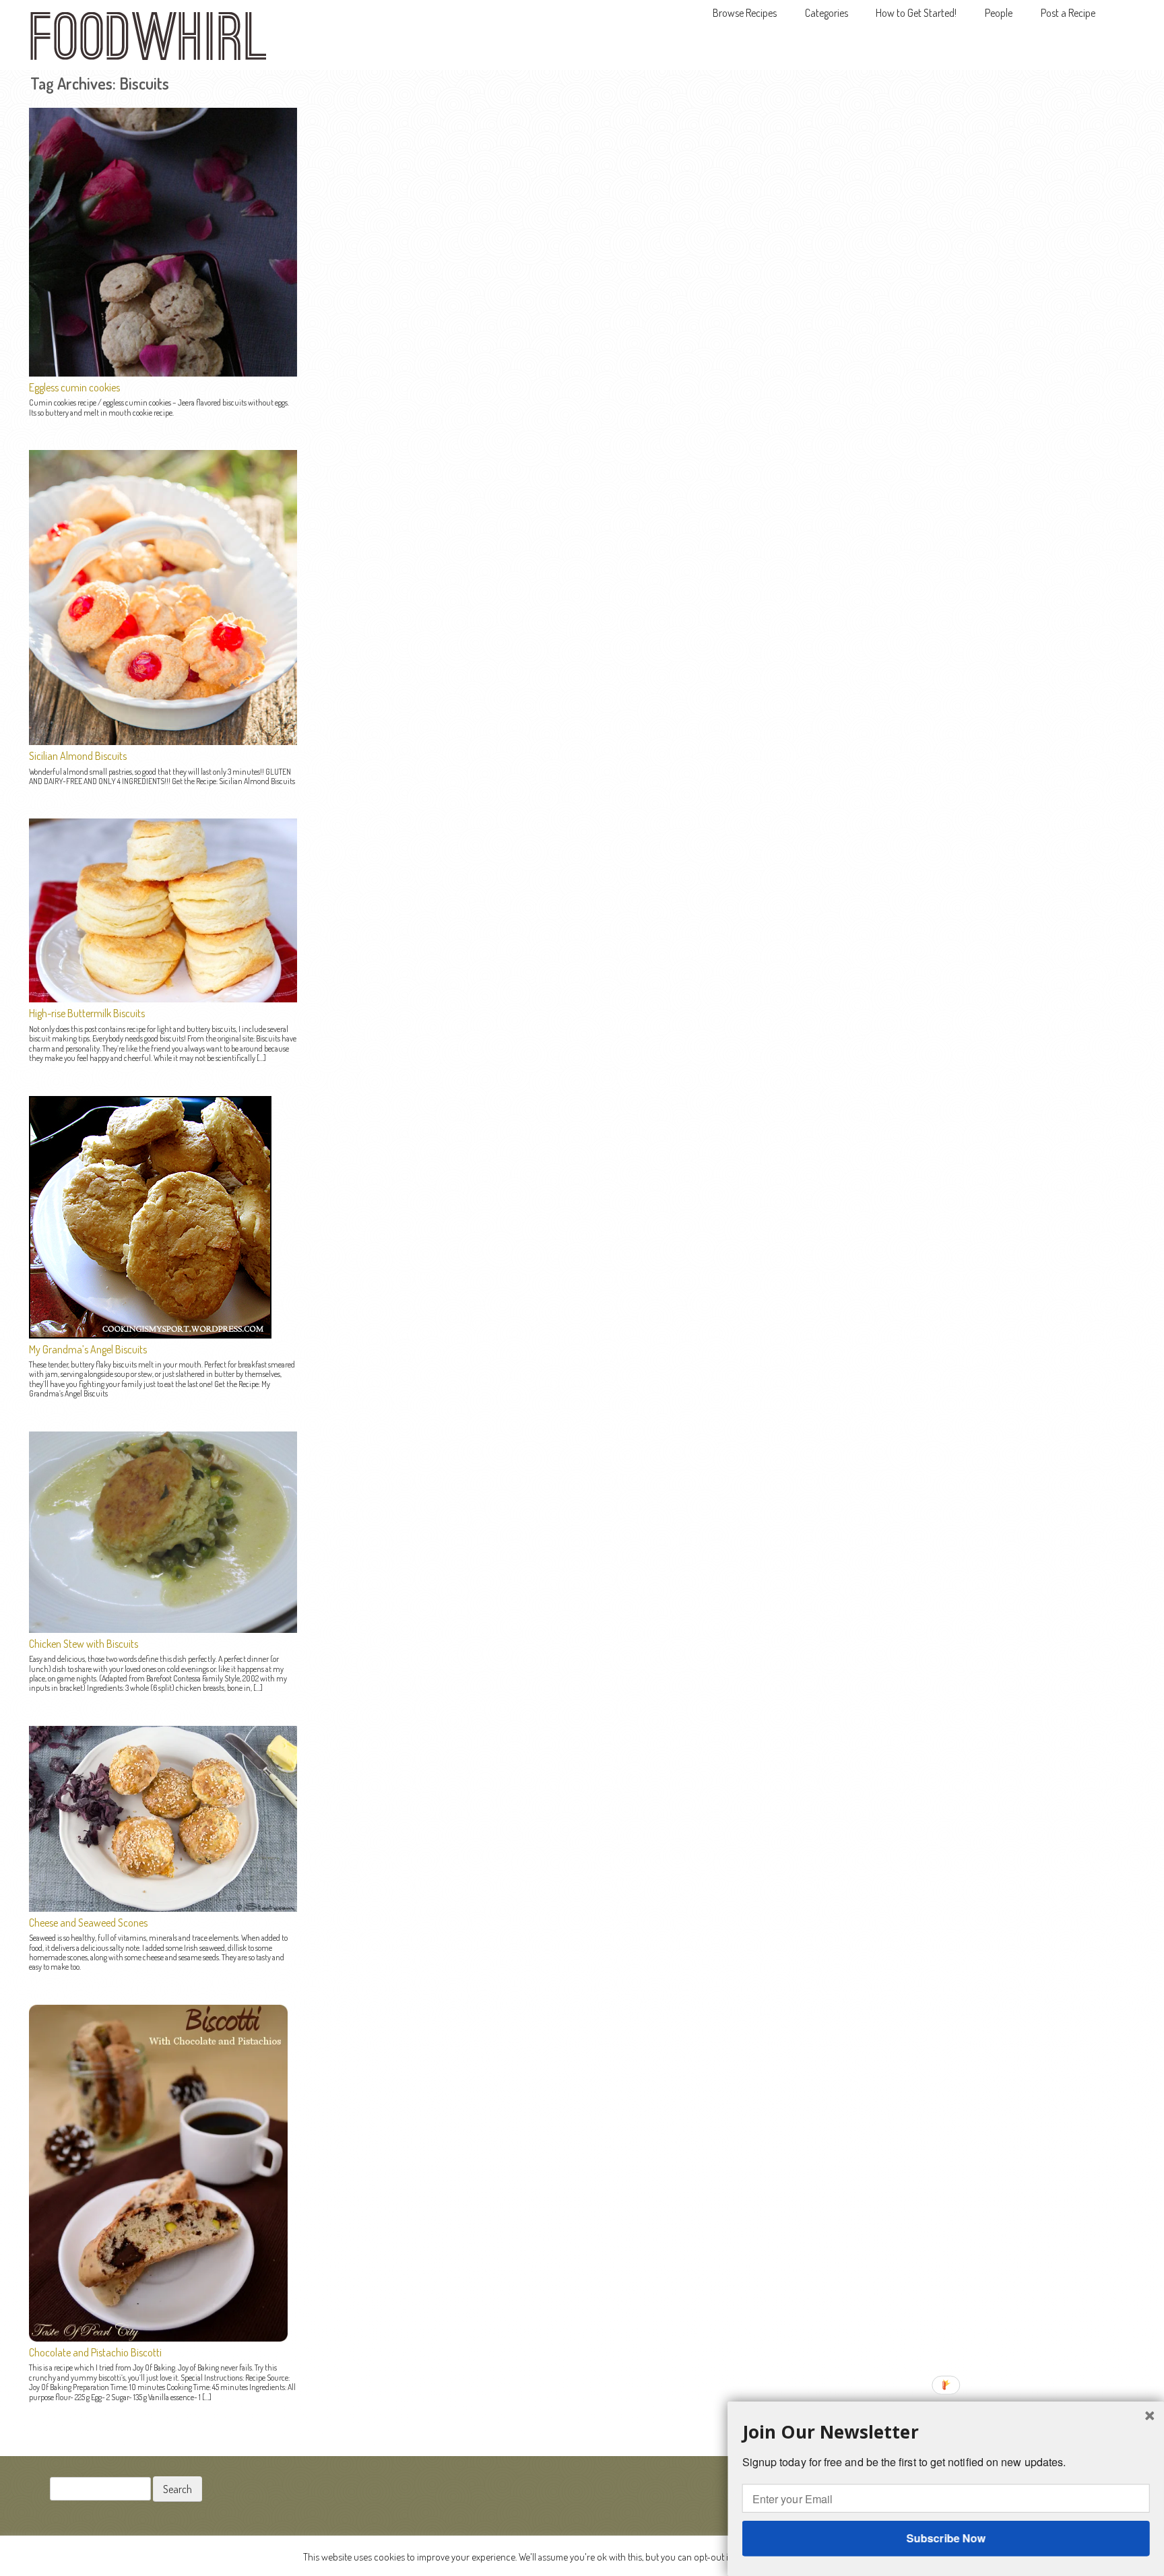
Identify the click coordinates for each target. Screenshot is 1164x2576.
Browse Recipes (745, 13)
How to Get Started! (916, 13)
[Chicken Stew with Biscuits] (163, 1629)
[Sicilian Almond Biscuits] (163, 741)
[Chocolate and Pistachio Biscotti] (158, 2338)
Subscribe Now (945, 2538)
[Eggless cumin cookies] (163, 373)
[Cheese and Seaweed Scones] (163, 1908)
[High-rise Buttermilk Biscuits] (163, 998)
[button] (946, 2432)
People (999, 13)
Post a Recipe (1068, 13)
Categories (827, 13)
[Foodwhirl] (148, 40)
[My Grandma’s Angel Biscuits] (150, 1334)
